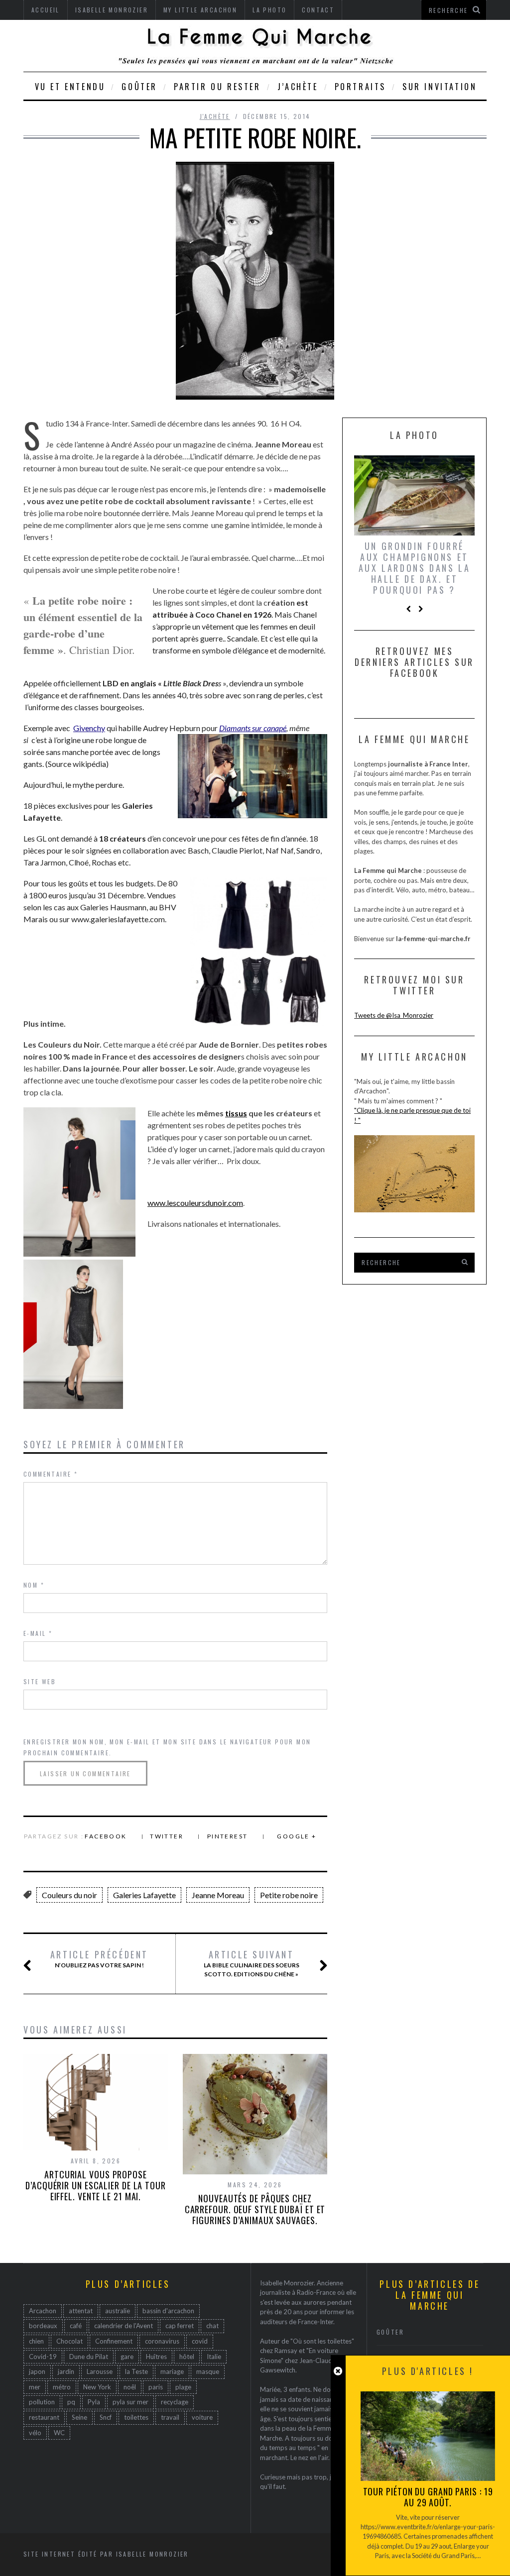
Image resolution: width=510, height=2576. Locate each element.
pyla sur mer (130, 2402)
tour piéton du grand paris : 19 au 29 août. (428, 2497)
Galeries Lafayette (144, 1895)
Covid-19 (43, 2357)
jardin (66, 2371)
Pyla (94, 2402)
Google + (297, 1836)
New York (97, 2387)
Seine (79, 2417)
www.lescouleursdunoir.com (195, 1203)
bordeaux (43, 2326)
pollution (42, 2402)
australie (118, 2311)
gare (127, 2357)
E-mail (38, 1633)
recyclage (175, 2402)
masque (208, 2371)
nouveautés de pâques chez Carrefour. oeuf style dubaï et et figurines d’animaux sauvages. (255, 2209)
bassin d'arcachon (168, 2311)
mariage (172, 2371)
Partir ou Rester (217, 87)
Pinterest (228, 1836)
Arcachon (43, 2311)
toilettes (136, 2417)
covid (200, 2341)
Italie (214, 2357)
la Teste (136, 2371)
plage (183, 2387)
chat (212, 2326)
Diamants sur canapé (253, 728)
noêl (130, 2387)
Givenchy (89, 728)
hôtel (187, 2357)
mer (35, 2387)
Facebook (106, 1836)
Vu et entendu (70, 87)
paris (156, 2387)
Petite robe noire (289, 1895)
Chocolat (69, 2341)
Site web (40, 1681)
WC (59, 2433)
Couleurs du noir (69, 1895)
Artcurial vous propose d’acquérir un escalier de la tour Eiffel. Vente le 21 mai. (96, 2185)
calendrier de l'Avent (124, 2326)
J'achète (215, 116)
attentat (81, 2311)
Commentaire (51, 1474)
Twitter (167, 1836)
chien (36, 2341)
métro (62, 2387)
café (76, 2326)
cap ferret (180, 2326)
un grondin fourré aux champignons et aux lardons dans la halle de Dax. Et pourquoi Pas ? (414, 568)
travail (170, 2417)
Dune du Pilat (89, 2357)
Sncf (106, 2417)
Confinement (114, 2341)
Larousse (100, 2371)
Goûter (139, 87)
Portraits (360, 87)
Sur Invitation (440, 87)
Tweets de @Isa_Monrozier (394, 1015)
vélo (35, 2433)
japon (37, 2371)
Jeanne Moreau (218, 1895)
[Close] (338, 2371)
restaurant (44, 2417)
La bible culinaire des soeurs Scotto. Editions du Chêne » (252, 1963)
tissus (236, 1113)
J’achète (298, 87)
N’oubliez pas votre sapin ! (99, 1959)
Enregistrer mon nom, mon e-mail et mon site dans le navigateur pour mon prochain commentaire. (167, 1747)
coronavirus (162, 2341)
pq (71, 2402)
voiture (202, 2417)
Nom (34, 1585)
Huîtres (156, 2357)
